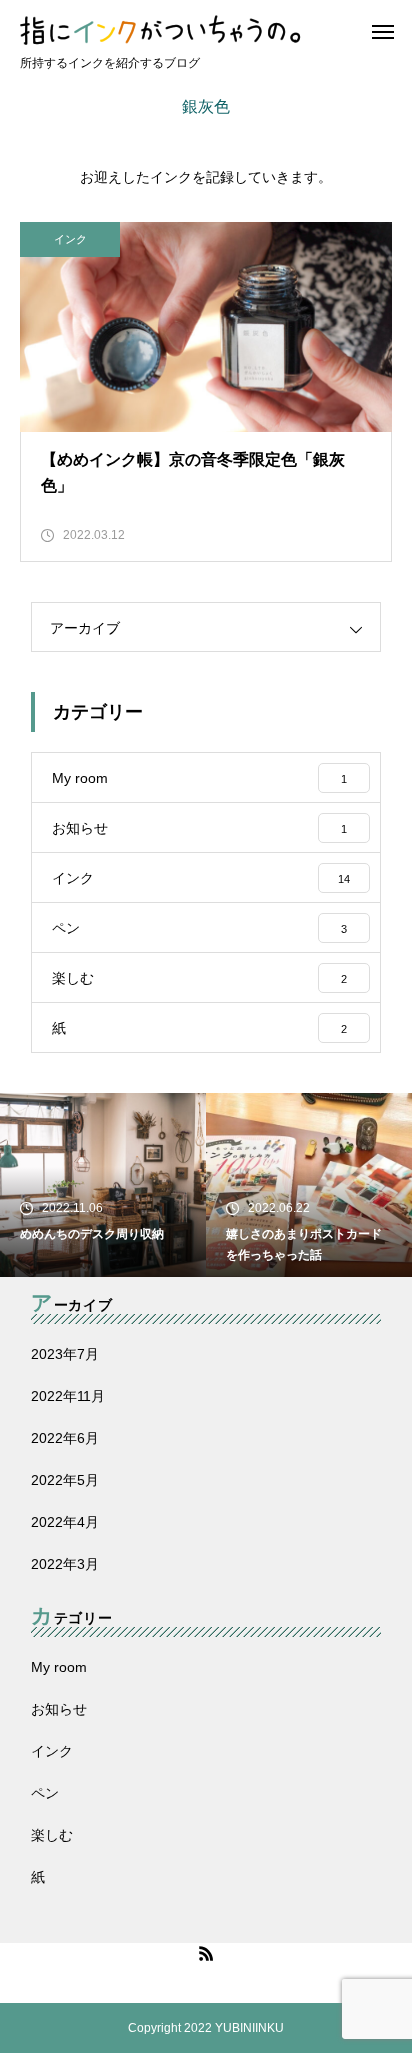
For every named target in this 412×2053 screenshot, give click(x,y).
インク (70, 239)
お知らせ (59, 1709)
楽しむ (52, 1835)
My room (59, 1667)
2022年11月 (68, 1396)
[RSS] (206, 1953)
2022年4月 (65, 1522)
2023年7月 (65, 1354)
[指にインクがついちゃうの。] (213, 30)
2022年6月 (65, 1438)
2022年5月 (65, 1480)
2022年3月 (65, 1564)
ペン (45, 1793)
